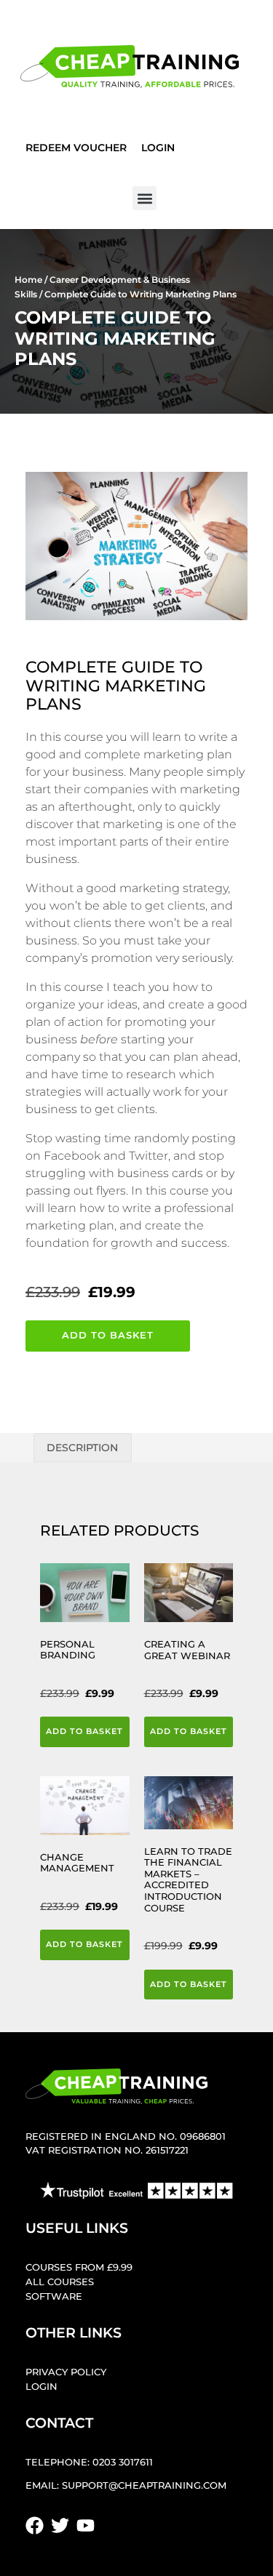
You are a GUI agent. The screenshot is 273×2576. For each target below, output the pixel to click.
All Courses (60, 2282)
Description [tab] (82, 1448)
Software (54, 2296)
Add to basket (108, 1335)
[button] (145, 198)
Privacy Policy (66, 2372)
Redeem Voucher (76, 148)
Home (28, 280)
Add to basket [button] (84, 1731)
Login (158, 148)
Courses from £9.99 (79, 2267)
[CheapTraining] (130, 67)
